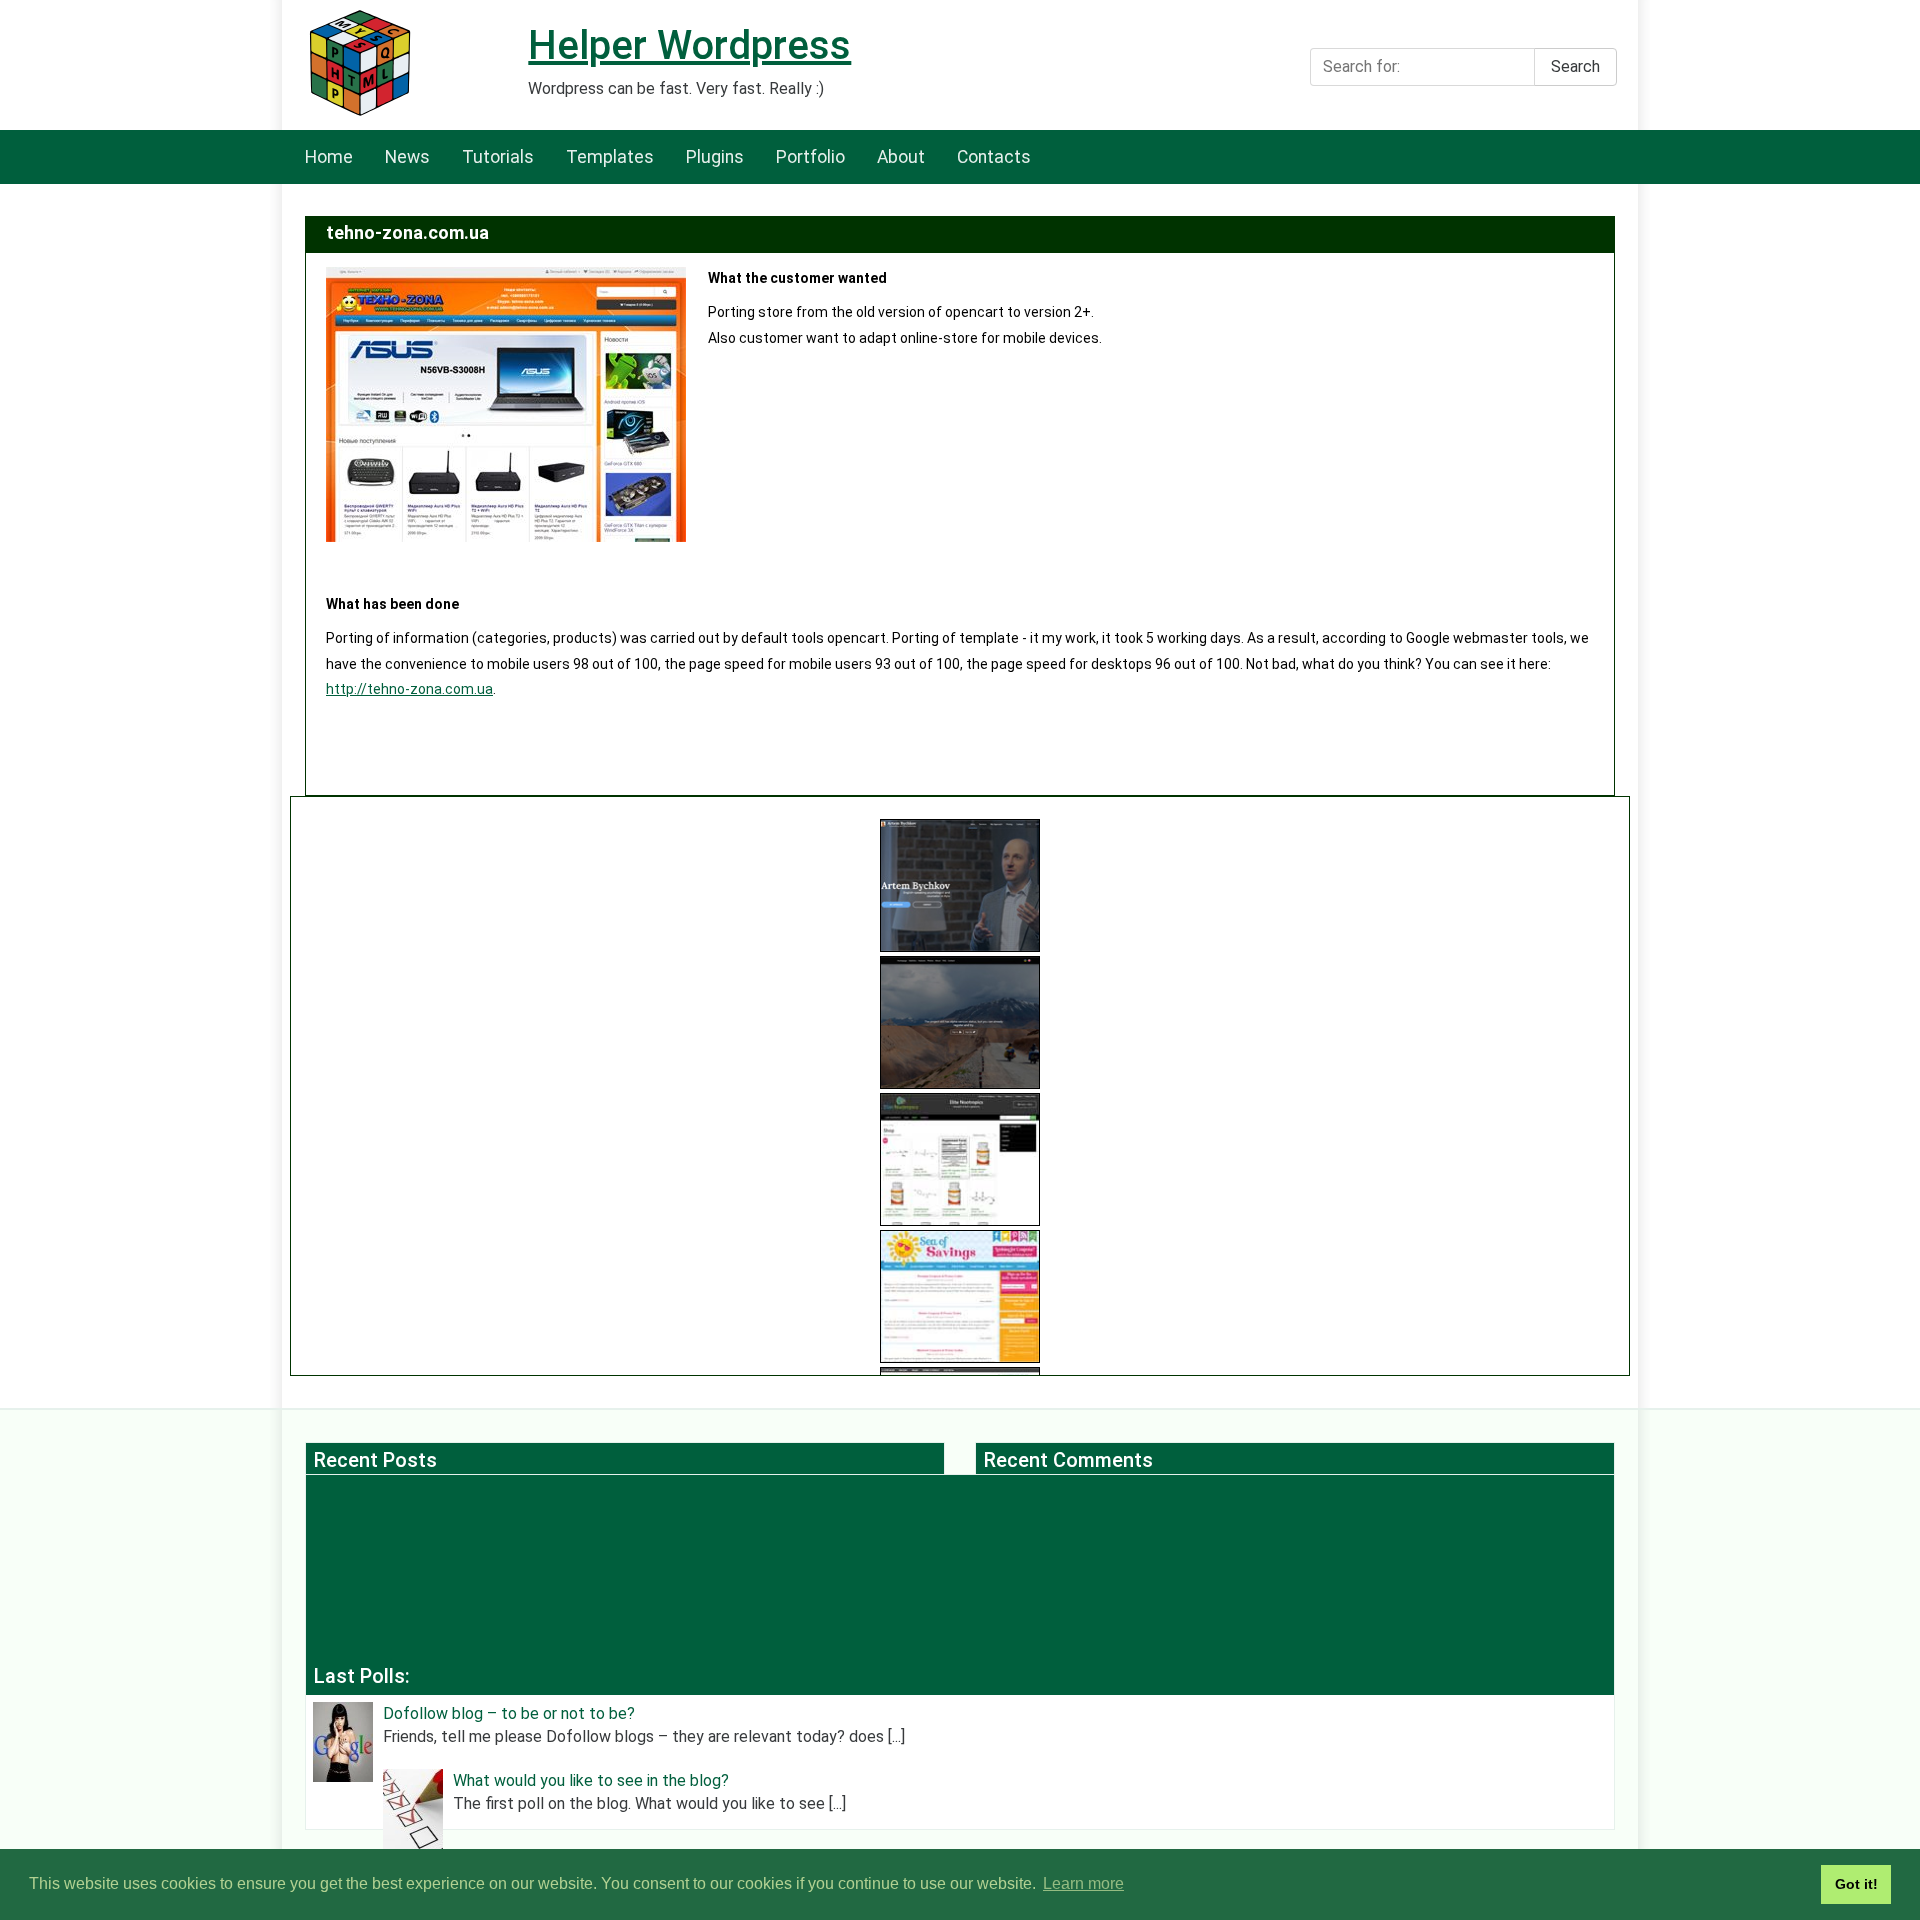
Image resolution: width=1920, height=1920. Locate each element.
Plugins (715, 157)
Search (1575, 66)
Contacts (994, 157)
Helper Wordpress (689, 45)
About (901, 157)
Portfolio (810, 157)
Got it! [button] (1856, 1884)
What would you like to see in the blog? (591, 1780)
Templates (610, 157)
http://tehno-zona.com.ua (409, 689)
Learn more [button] (1083, 1883)
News (407, 157)
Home (329, 157)
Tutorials (498, 157)
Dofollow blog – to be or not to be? (509, 1713)
